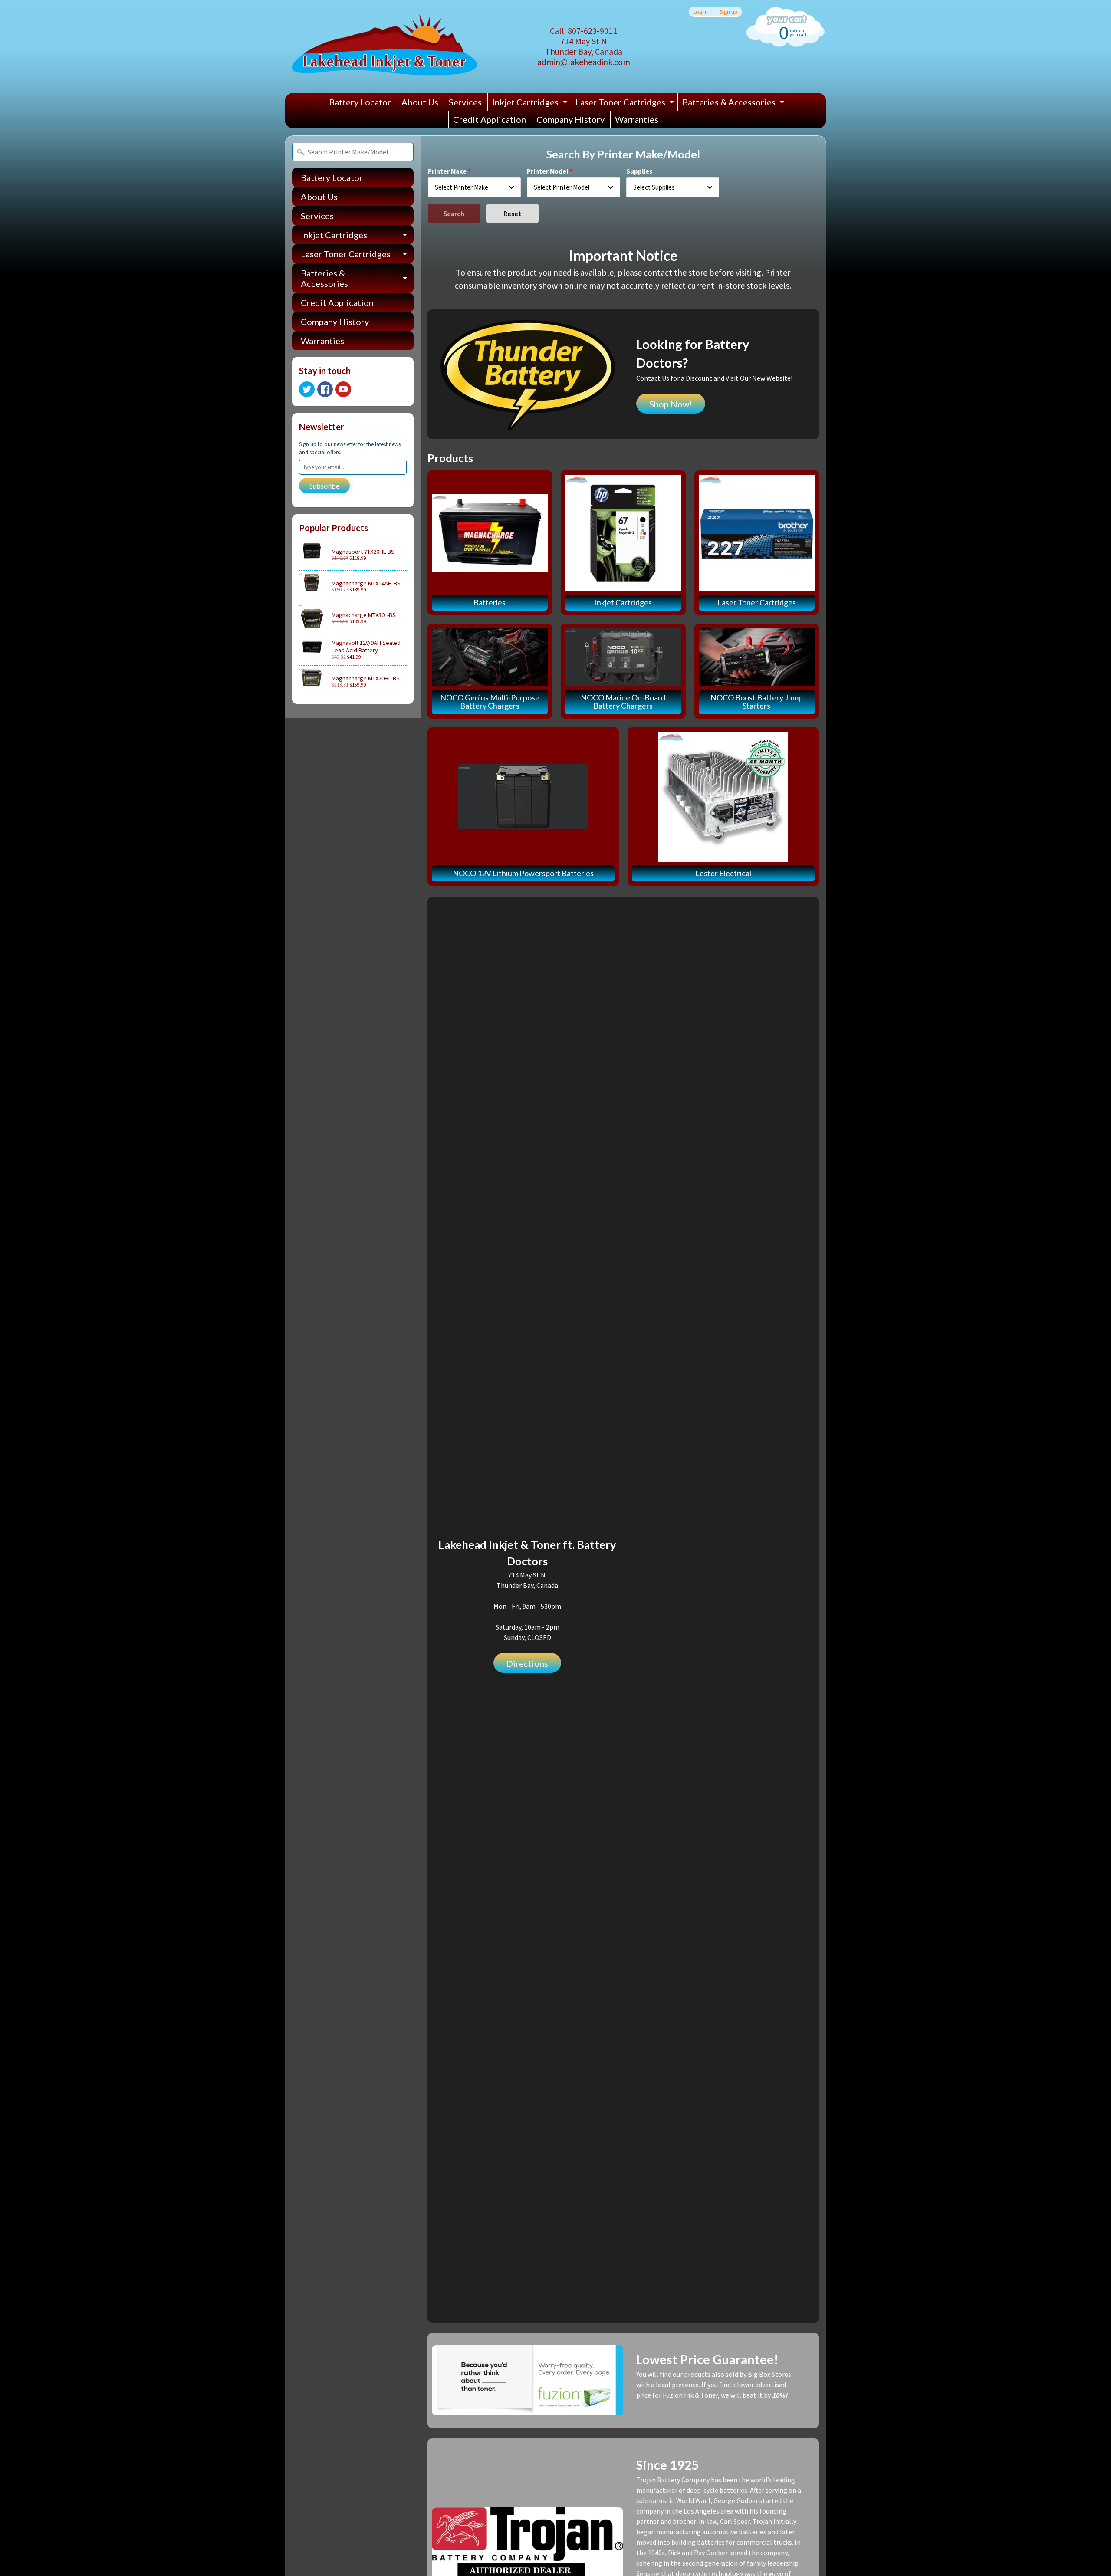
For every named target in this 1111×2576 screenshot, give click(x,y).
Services (465, 102)
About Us (420, 102)
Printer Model (547, 171)
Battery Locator (360, 102)
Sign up (729, 12)
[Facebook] (325, 389)
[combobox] (475, 187)
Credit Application (490, 119)
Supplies (639, 171)
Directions (527, 1663)
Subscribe (324, 486)
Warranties (637, 119)
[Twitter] (307, 389)
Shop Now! (671, 404)
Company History (570, 119)
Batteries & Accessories (734, 104)
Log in (700, 12)
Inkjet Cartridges (531, 104)
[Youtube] (343, 389)
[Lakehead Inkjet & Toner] (384, 46)
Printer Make (447, 171)
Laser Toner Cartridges (626, 104)
